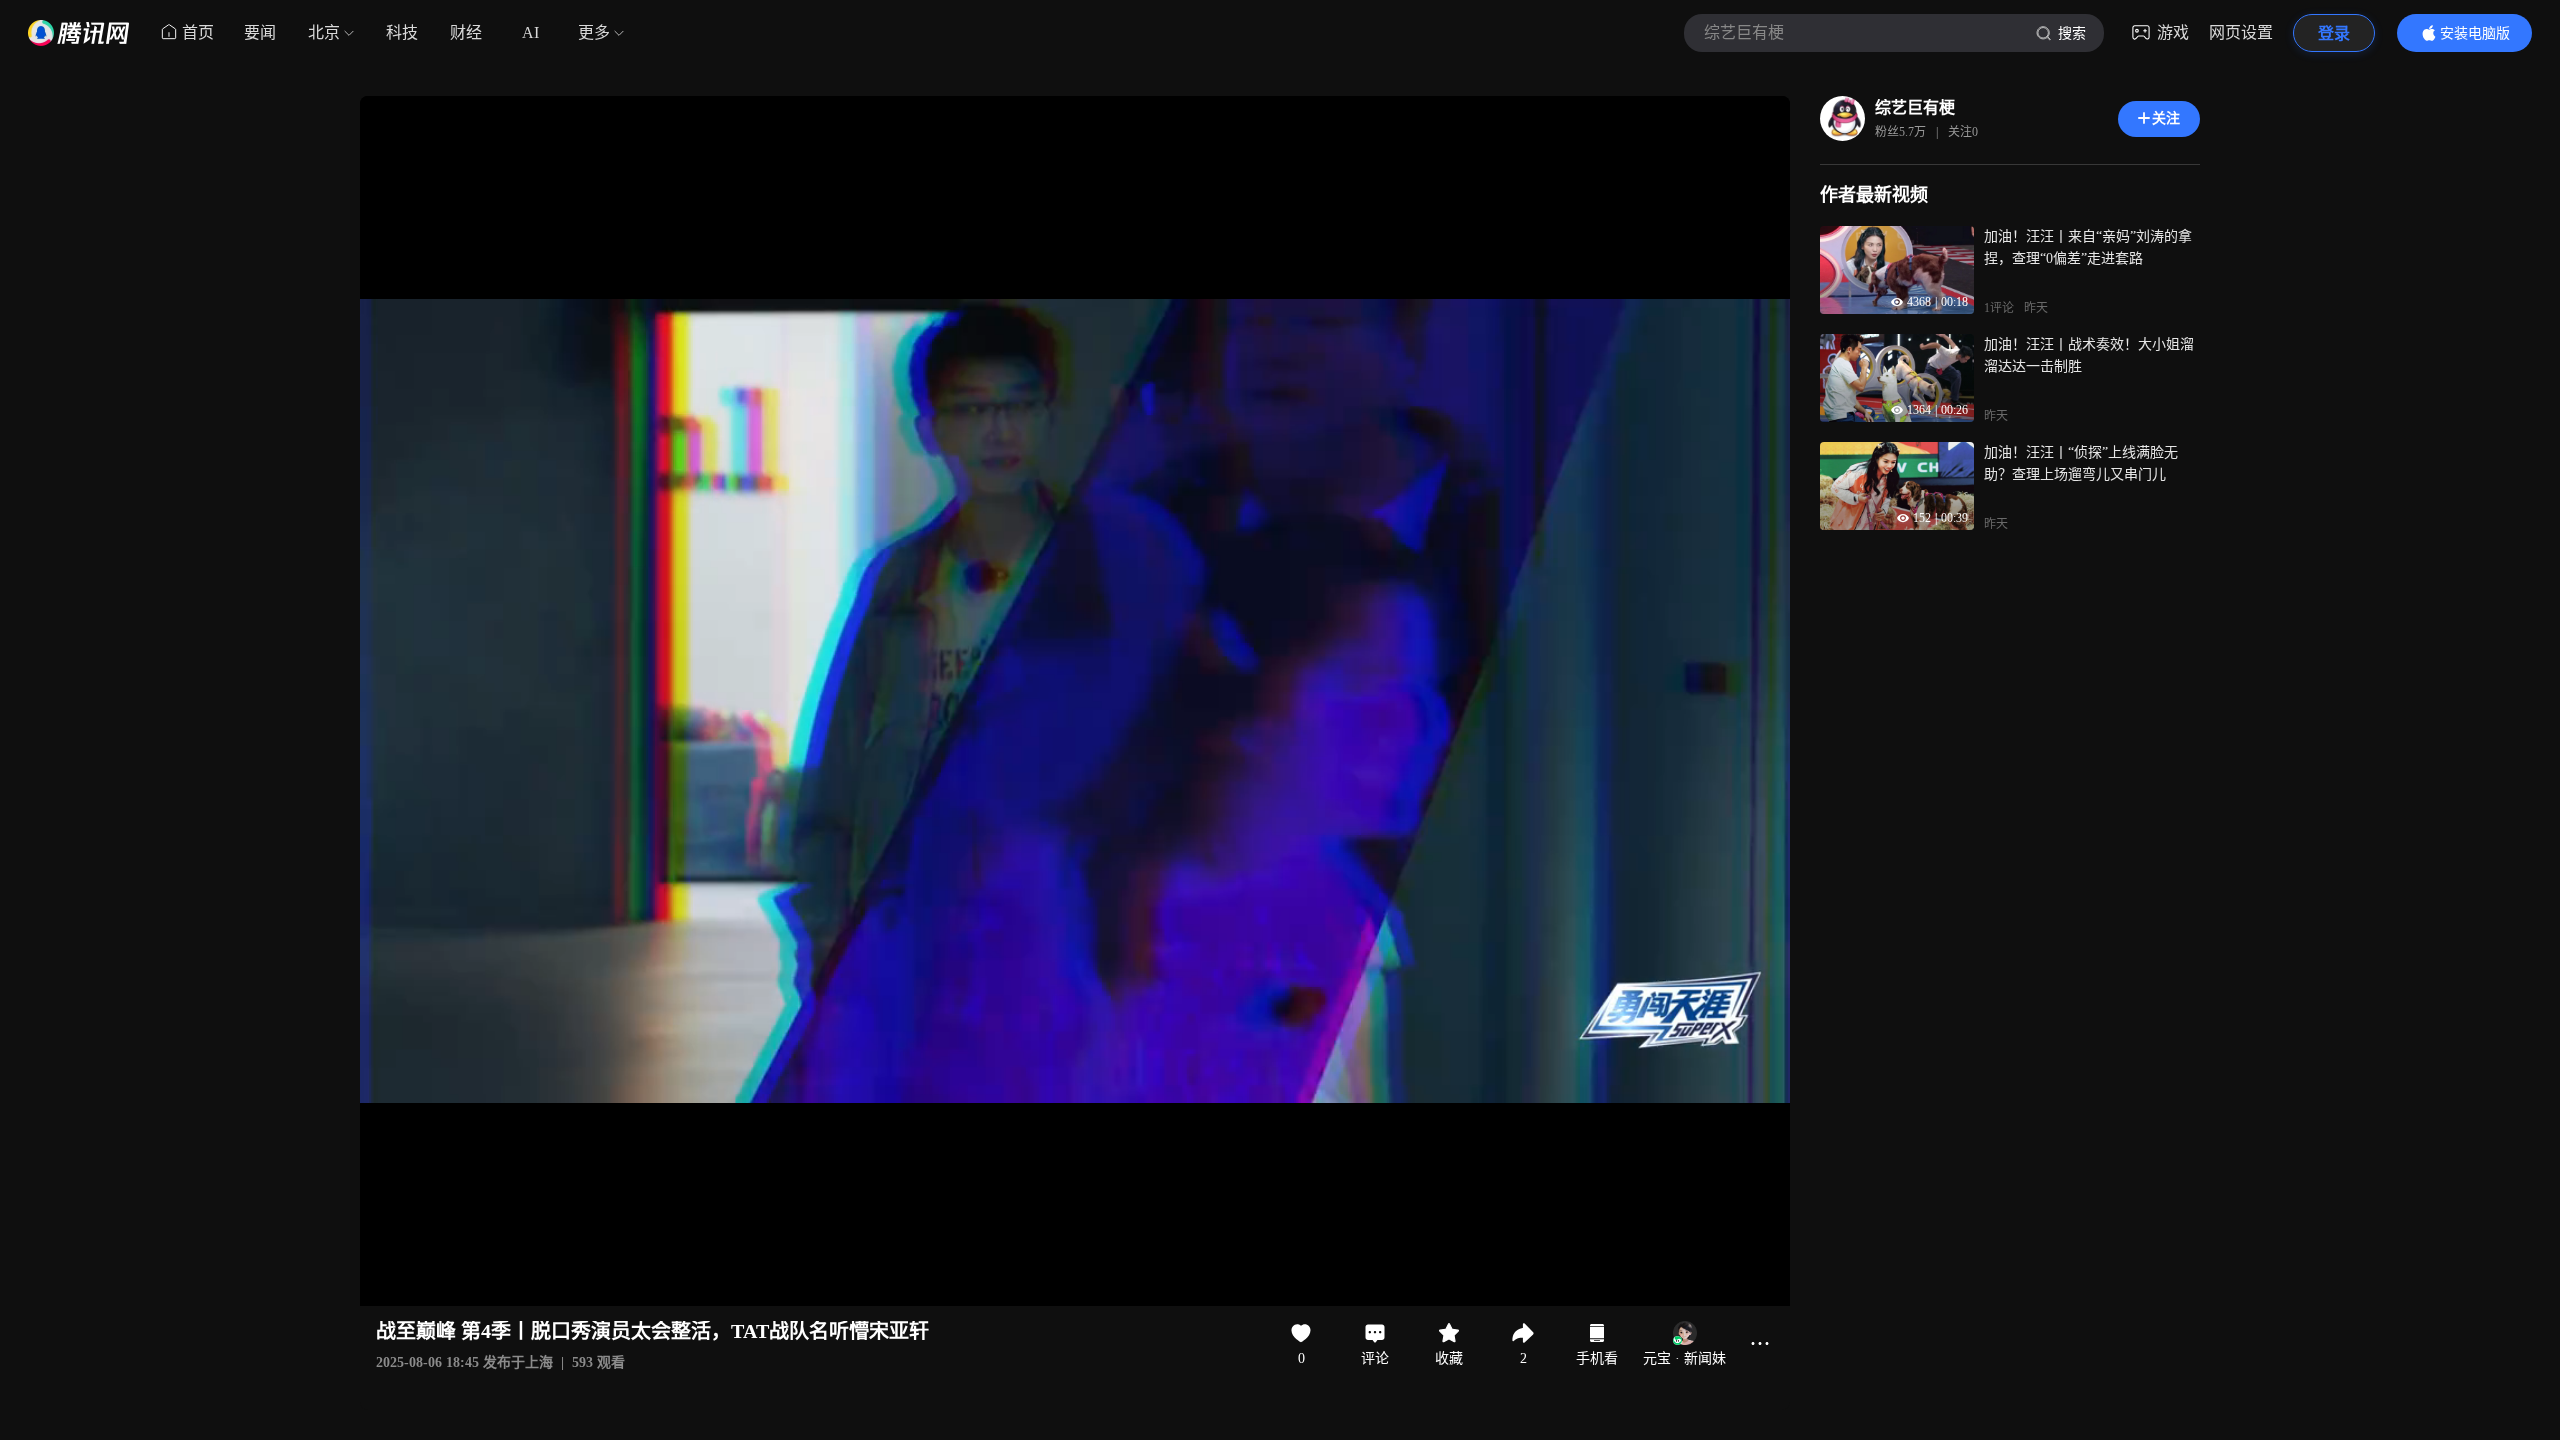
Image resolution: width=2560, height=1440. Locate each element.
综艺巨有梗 (1915, 107)
